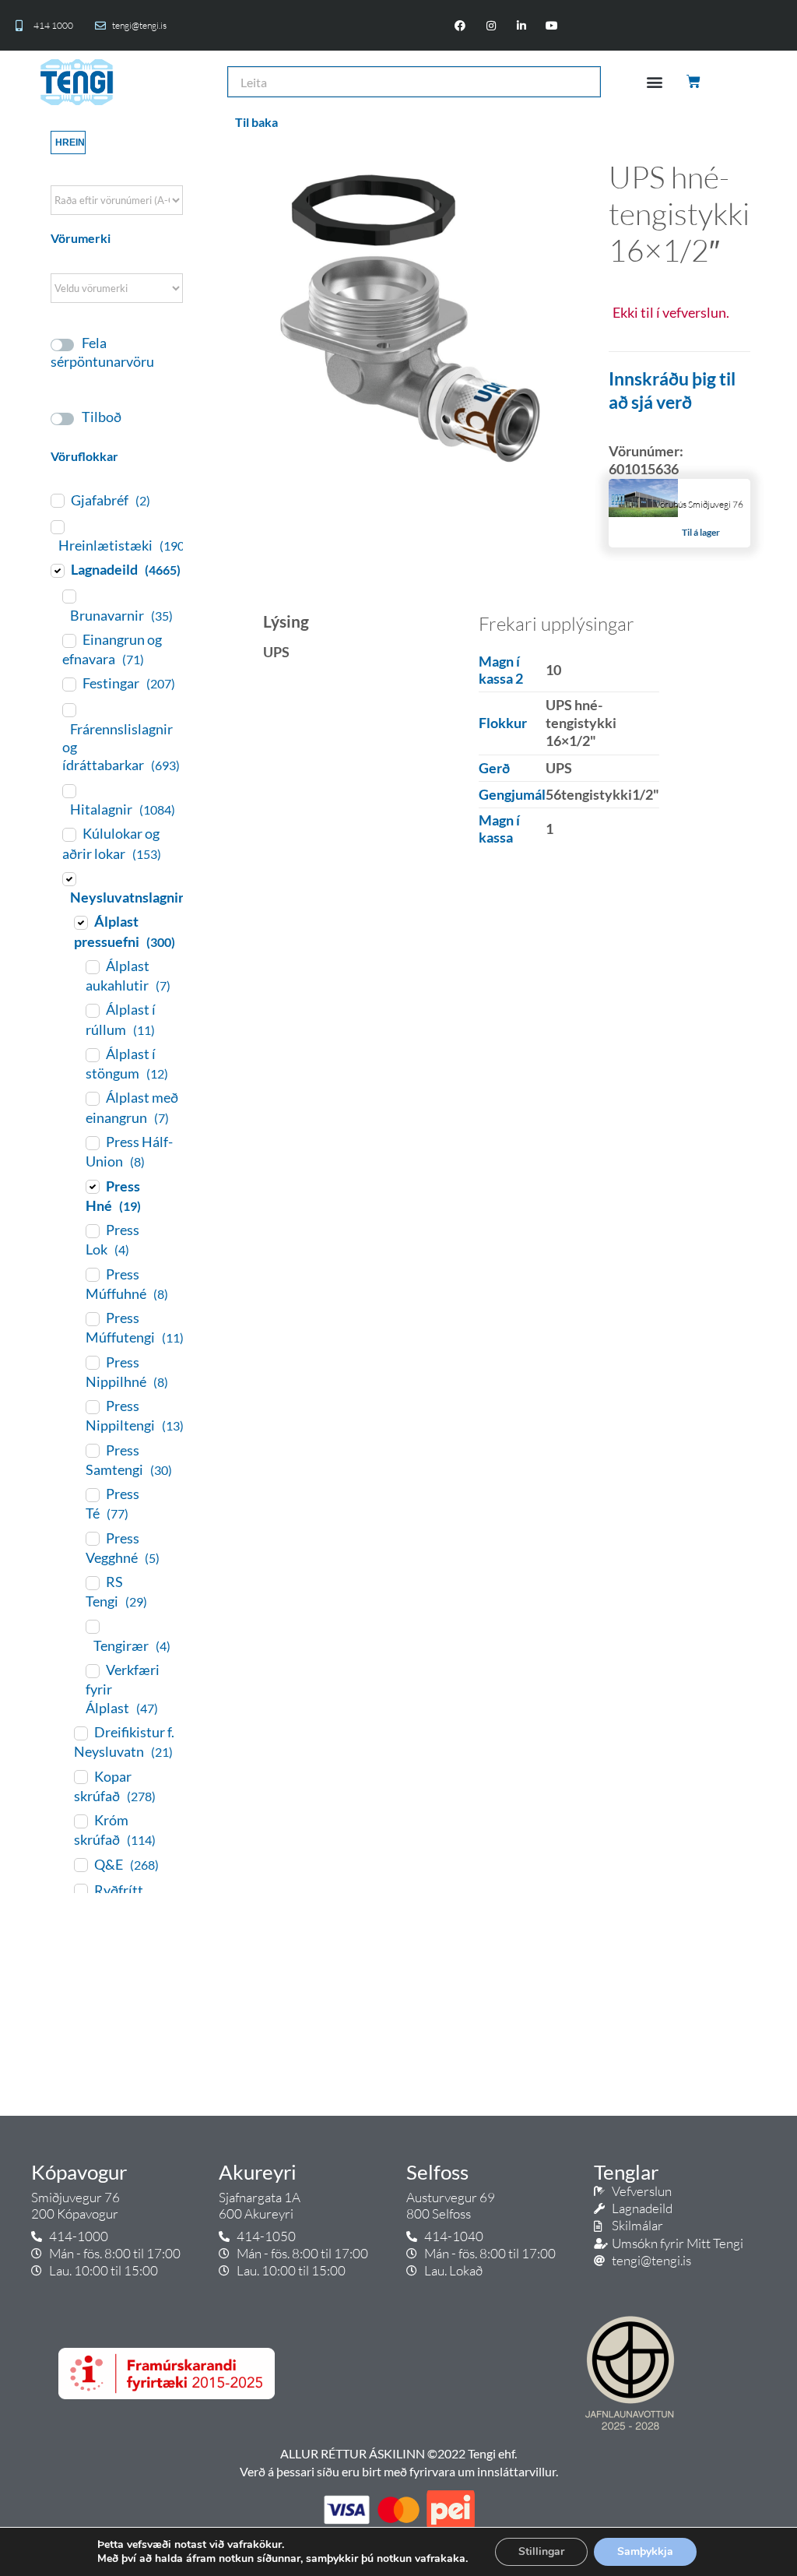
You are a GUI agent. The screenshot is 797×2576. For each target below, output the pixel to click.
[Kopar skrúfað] (80, 1776)
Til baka (256, 122)
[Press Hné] (92, 1186)
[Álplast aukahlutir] (92, 966)
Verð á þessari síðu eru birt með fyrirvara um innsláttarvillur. (399, 2471)
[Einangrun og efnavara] (68, 640)
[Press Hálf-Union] (92, 1142)
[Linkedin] (521, 25)
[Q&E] (80, 1864)
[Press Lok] (92, 1230)
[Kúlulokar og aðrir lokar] (68, 834)
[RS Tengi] (92, 1582)
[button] (655, 82)
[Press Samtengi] (92, 1450)
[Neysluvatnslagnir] (68, 878)
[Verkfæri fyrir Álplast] (92, 1670)
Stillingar (541, 2551)
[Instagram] (491, 25)
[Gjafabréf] (57, 500)
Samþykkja (645, 2551)
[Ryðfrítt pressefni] (80, 1890)
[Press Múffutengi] (92, 1318)
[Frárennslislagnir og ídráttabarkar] (68, 709)
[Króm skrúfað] (80, 1821)
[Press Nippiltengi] (92, 1406)
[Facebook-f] (460, 25)
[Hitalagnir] (68, 790)
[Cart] (695, 82)
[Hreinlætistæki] (57, 526)
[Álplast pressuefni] (80, 922)
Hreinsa (70, 143)
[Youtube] (551, 25)
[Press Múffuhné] (92, 1274)
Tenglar (626, 2172)
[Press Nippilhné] (92, 1362)
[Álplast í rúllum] (92, 1010)
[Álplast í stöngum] (92, 1054)
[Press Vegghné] (92, 1538)
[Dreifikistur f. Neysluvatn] (80, 1733)
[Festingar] (68, 684)
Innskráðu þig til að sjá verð (672, 390)
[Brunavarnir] (68, 596)
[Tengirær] (92, 1626)
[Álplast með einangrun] (92, 1098)
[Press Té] (92, 1494)
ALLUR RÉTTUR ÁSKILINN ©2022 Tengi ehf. (398, 2453)
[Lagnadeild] (57, 570)
